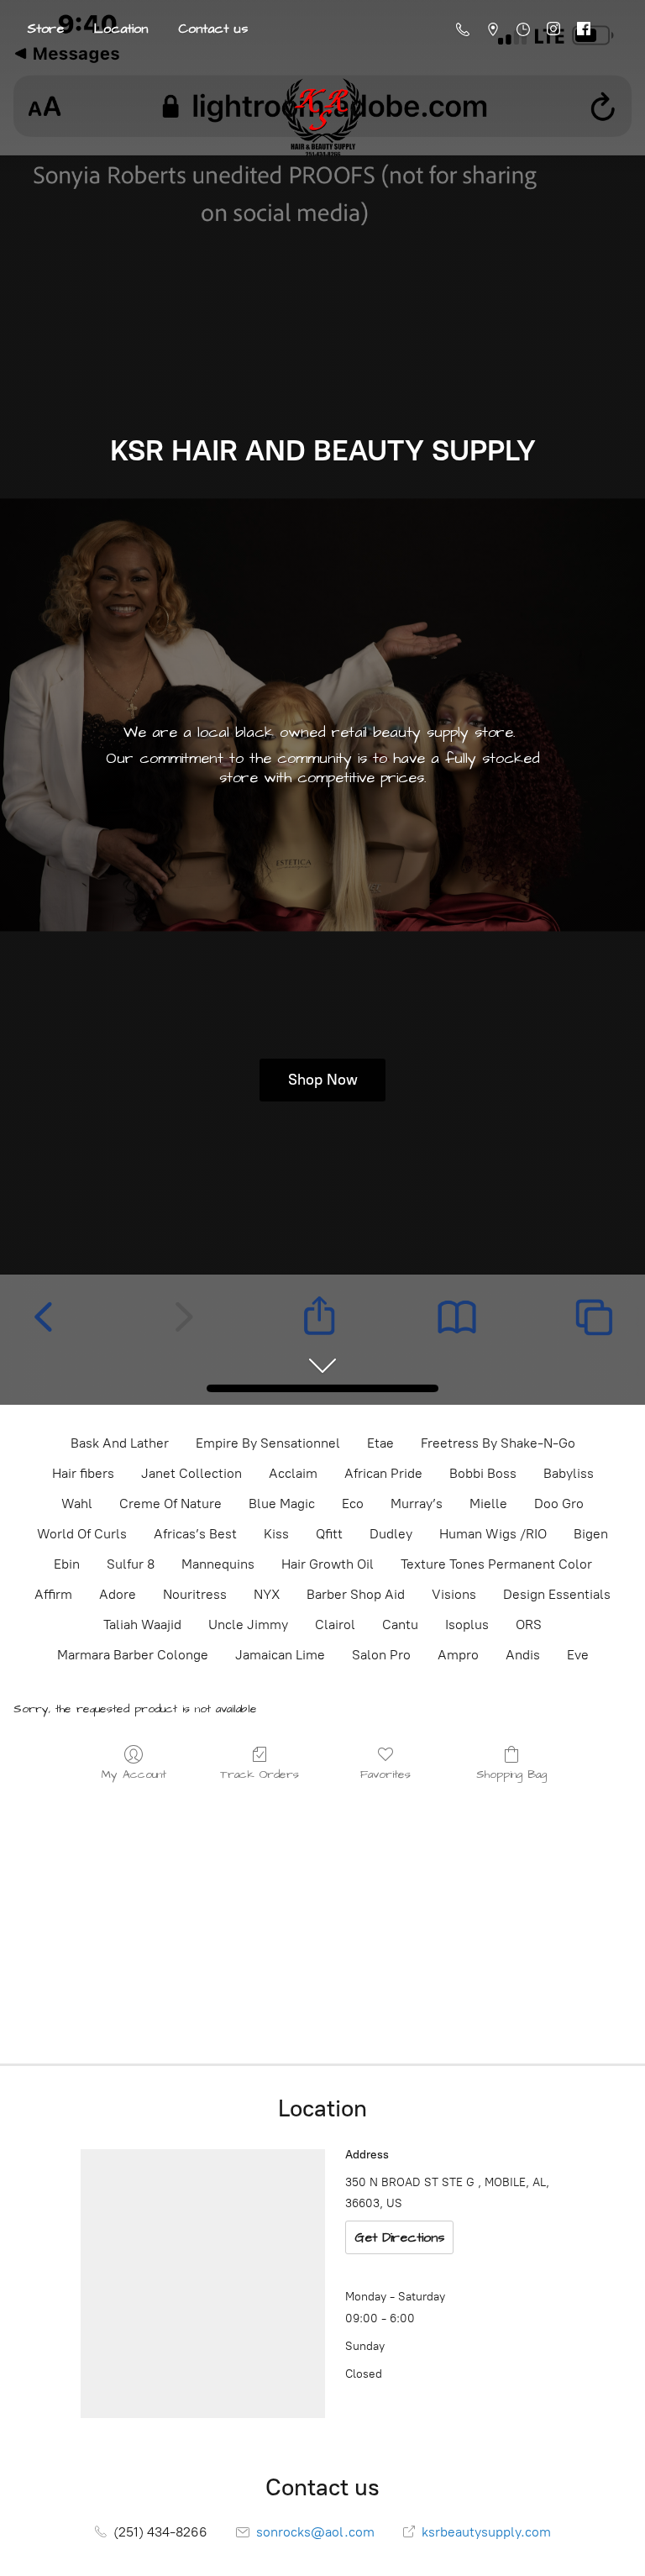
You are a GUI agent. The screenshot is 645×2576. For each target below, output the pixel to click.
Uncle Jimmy (248, 1624)
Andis (523, 1655)
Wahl (77, 1504)
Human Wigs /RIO (493, 1534)
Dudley (391, 1534)
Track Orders (260, 1774)
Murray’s (417, 1504)
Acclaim (293, 1473)
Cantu (400, 1624)
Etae (380, 1443)
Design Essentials (557, 1594)
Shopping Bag (511, 1774)
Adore (118, 1594)
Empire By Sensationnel (268, 1443)
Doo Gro (559, 1504)
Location (121, 29)
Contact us (213, 29)
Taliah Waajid (142, 1624)
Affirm (53, 1594)
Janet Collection (191, 1473)
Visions (454, 1594)
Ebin (67, 1564)
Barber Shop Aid (356, 1594)
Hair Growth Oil (328, 1564)
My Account (134, 1774)
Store (45, 29)
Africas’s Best (195, 1534)
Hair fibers (83, 1473)
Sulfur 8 (131, 1564)
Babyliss (569, 1473)
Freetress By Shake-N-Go (498, 1443)
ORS (529, 1624)
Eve (578, 1655)
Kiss (276, 1534)
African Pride (383, 1473)
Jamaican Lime (280, 1655)
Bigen (591, 1534)
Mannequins (218, 1564)
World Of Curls (82, 1534)
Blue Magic (282, 1504)
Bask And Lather (120, 1443)
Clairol (335, 1624)
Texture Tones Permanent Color (496, 1564)
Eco (353, 1504)
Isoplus (467, 1624)
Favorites (385, 1774)
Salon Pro (381, 1655)
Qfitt (329, 1534)
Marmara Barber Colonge (133, 1655)
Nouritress (195, 1594)
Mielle (488, 1504)
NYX (267, 1594)
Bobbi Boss (483, 1473)
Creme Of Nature (170, 1504)
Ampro (458, 1655)
